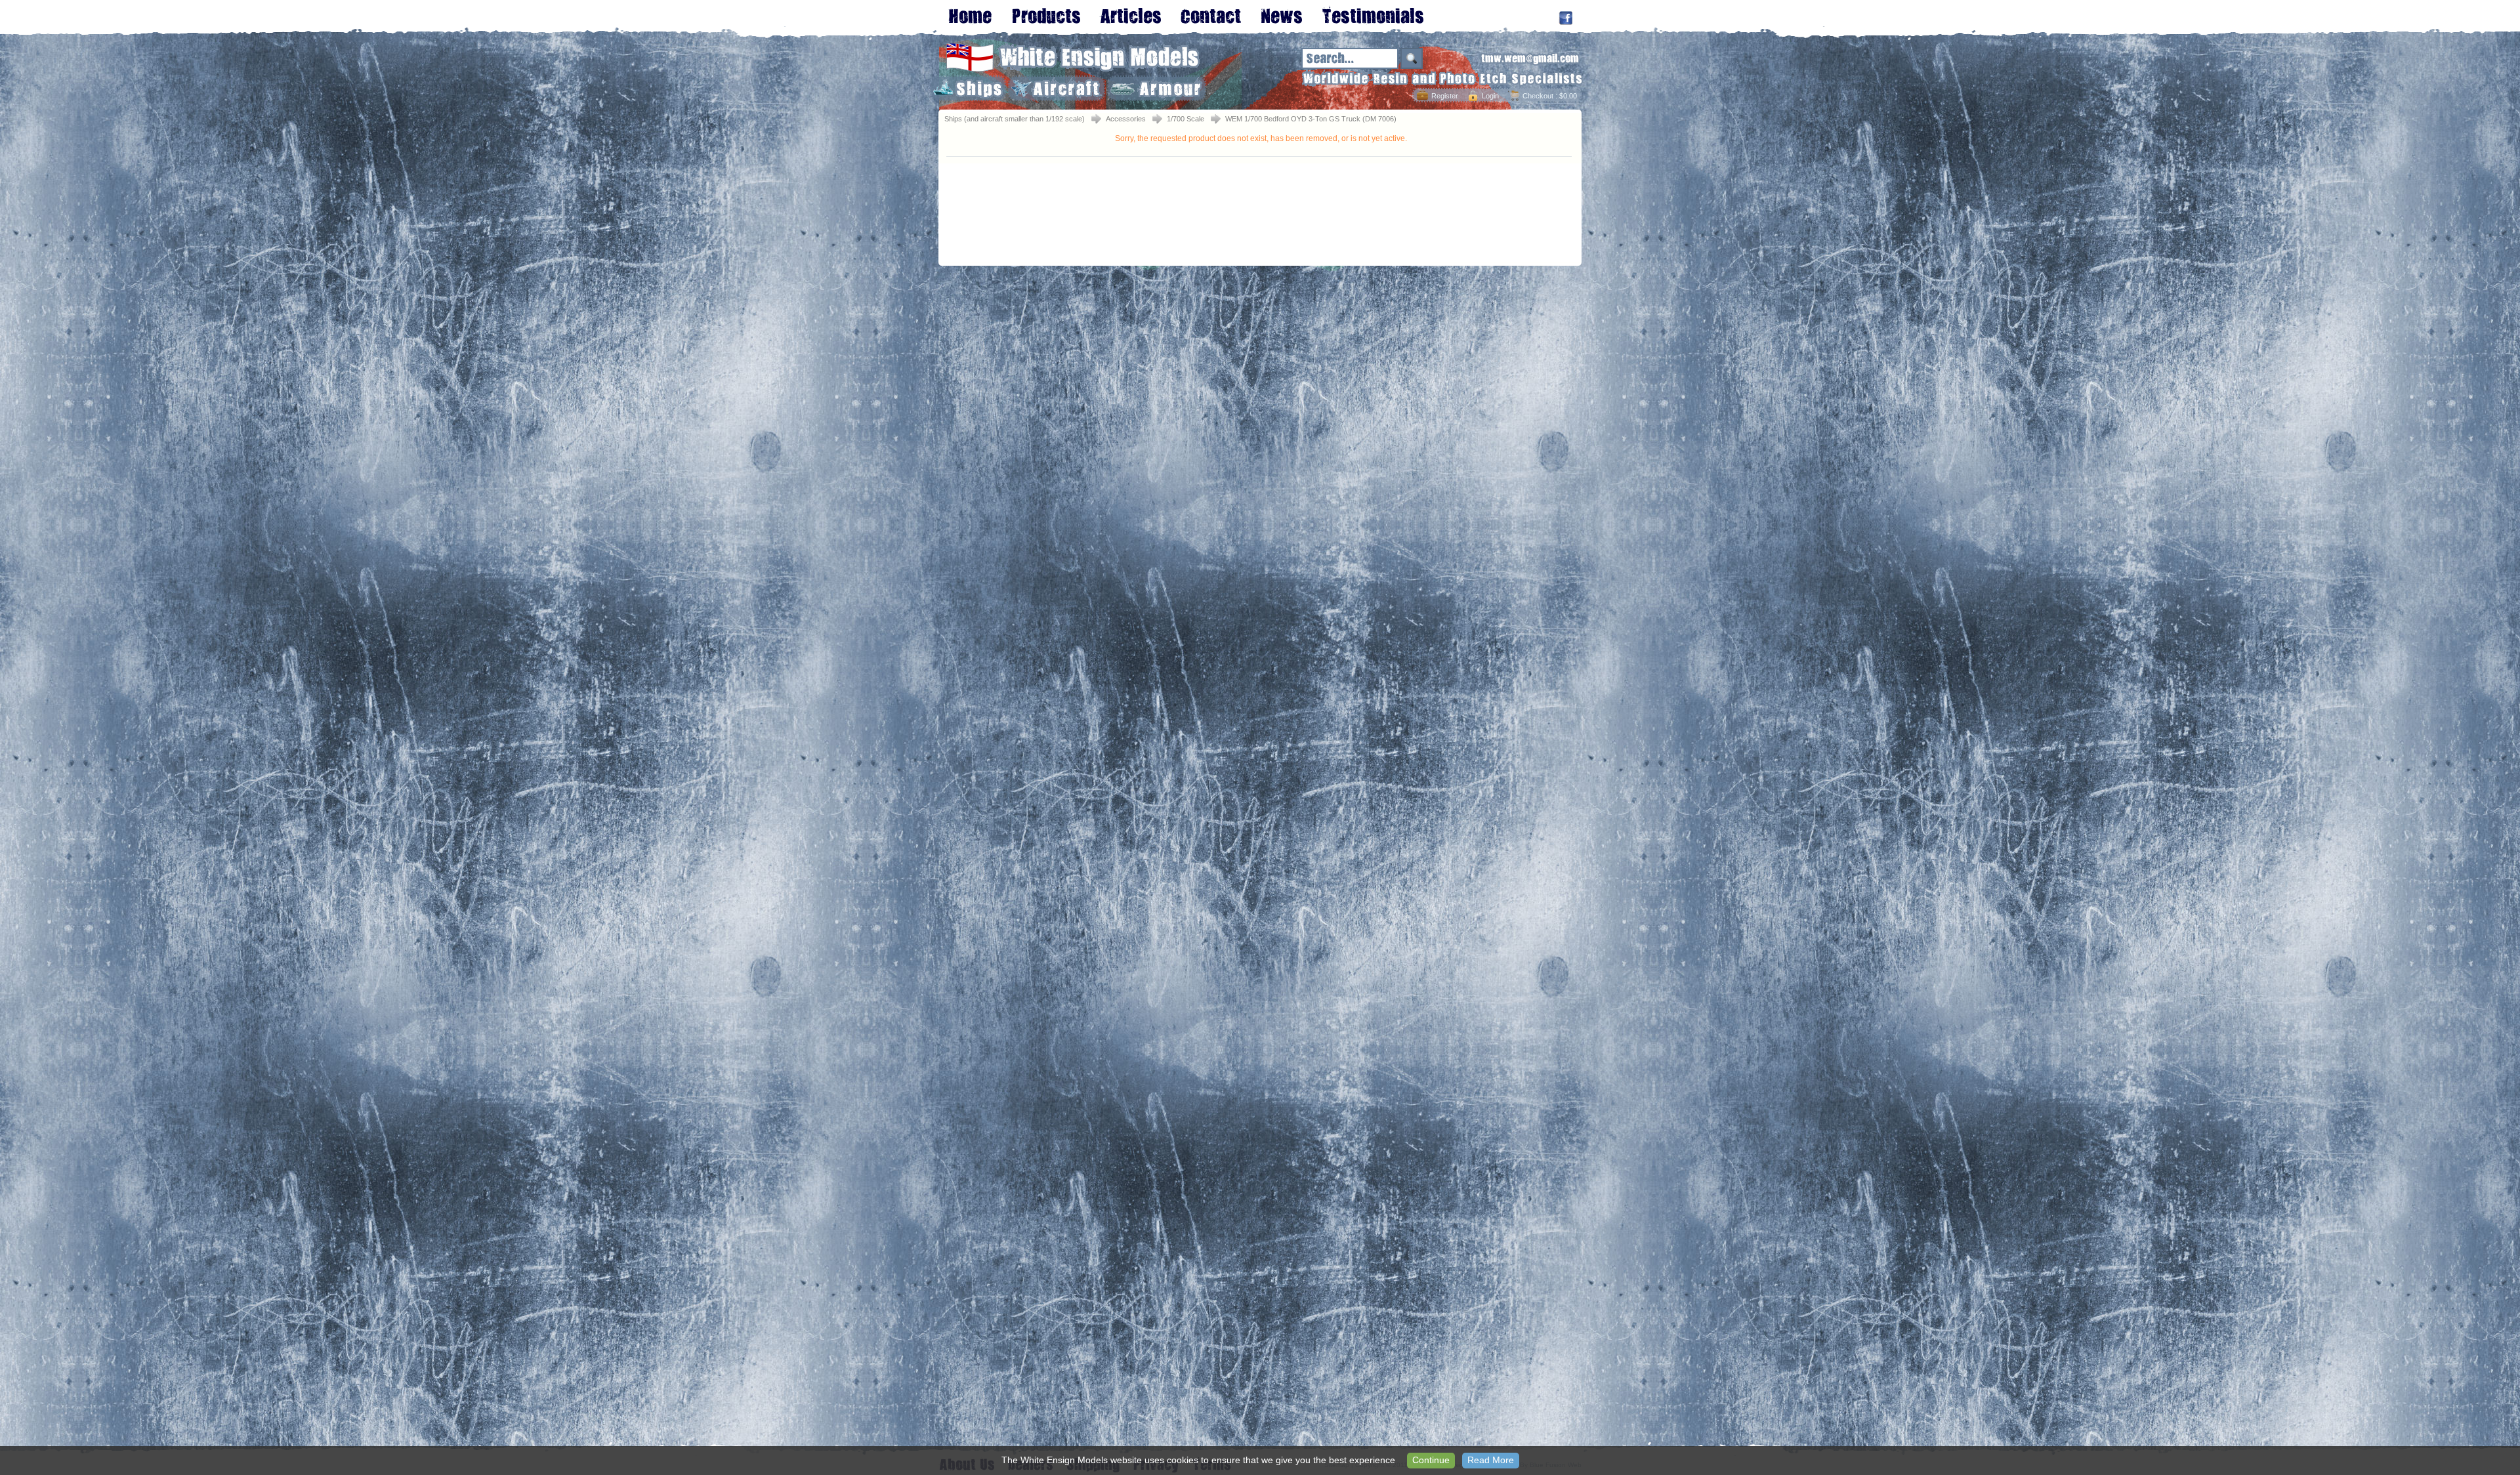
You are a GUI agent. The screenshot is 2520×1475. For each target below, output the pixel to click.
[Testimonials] (1373, 15)
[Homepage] (970, 15)
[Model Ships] (968, 88)
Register (1445, 96)
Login (1490, 96)
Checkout (1538, 96)
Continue (1431, 1460)
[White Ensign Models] (1073, 69)
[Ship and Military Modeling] (1046, 15)
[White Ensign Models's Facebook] (1566, 18)
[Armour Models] (1157, 88)
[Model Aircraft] (1057, 88)
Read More (1491, 1460)
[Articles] (1130, 15)
